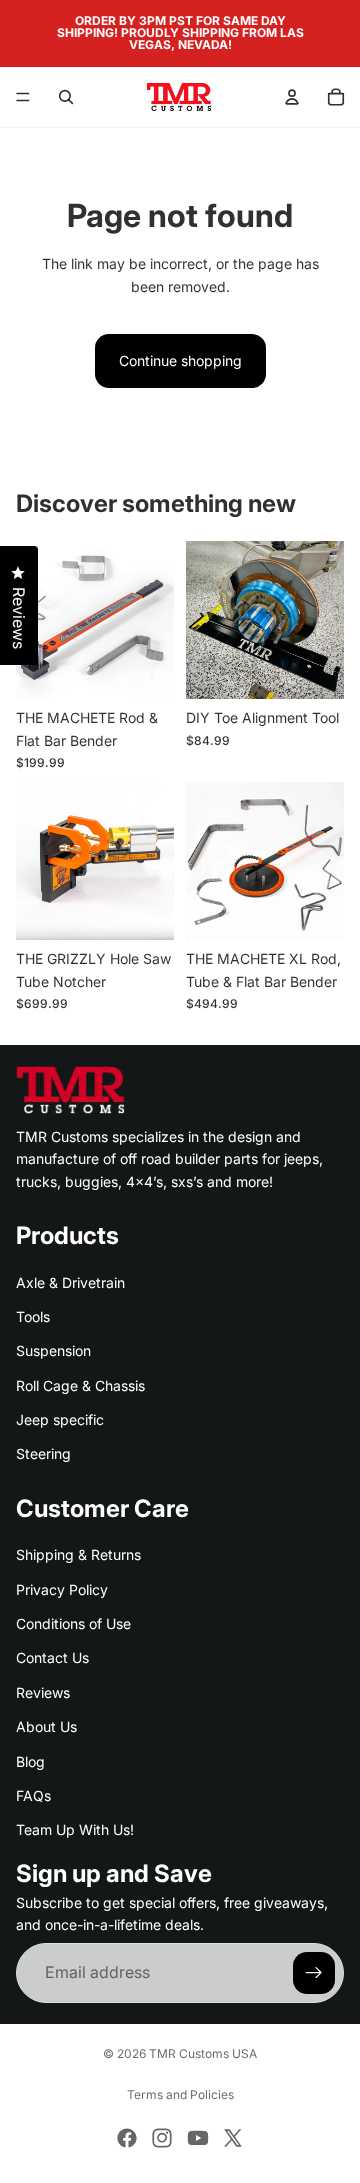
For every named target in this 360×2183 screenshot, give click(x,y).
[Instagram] (162, 2138)
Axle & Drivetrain (70, 1282)
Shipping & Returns (78, 1554)
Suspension (53, 1350)
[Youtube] (198, 2138)
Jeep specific (60, 1419)
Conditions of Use (73, 1623)
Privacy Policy (62, 1589)
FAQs (33, 1795)
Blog (30, 1761)
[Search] (66, 97)
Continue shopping (180, 360)
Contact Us (52, 1658)
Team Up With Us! (75, 1829)
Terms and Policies (180, 2094)
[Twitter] (233, 2138)
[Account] (292, 97)
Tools (33, 1316)
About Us (46, 1726)
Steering (43, 1454)
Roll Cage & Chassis (80, 1385)
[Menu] (23, 97)
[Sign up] (314, 1973)
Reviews (43, 1692)
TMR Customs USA (203, 2053)
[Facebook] (127, 2138)
